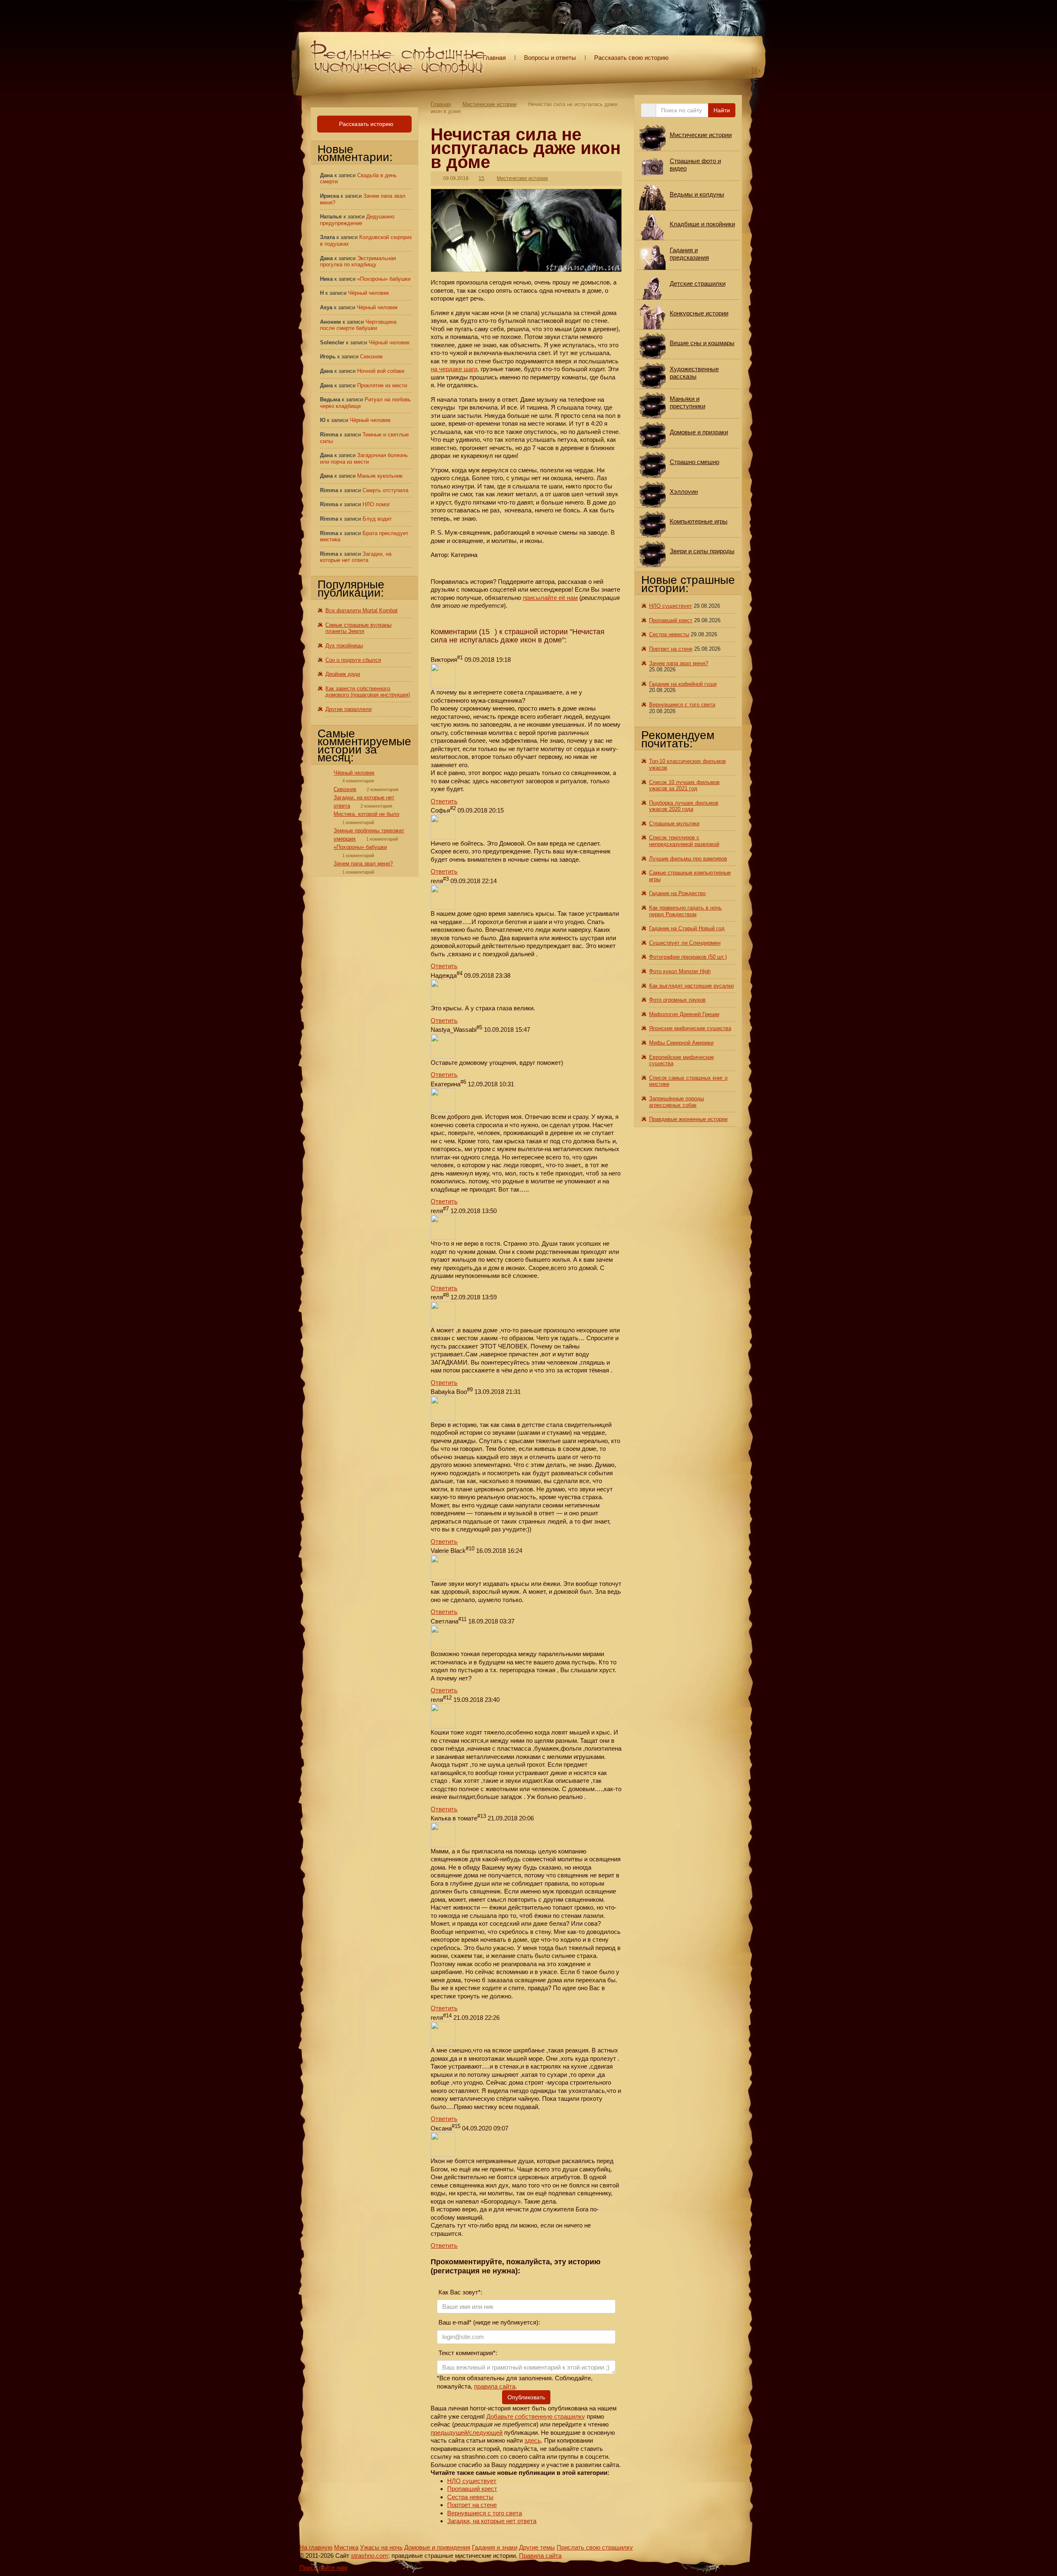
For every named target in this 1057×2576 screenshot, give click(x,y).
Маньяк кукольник (380, 476)
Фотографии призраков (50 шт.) (688, 957)
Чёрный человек (369, 293)
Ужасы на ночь (381, 2547)
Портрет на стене (472, 2505)
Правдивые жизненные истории (688, 1119)
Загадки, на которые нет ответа (492, 2521)
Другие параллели (348, 709)
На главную (316, 2547)
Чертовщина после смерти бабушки (358, 325)
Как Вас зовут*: (460, 2292)
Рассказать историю (365, 124)
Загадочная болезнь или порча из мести (364, 459)
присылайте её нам (550, 598)
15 (481, 178)
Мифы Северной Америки (681, 1043)
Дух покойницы (344, 646)
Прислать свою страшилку (595, 2547)
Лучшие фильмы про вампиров (688, 859)
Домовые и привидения (437, 2547)
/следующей (485, 2433)
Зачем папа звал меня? (363, 864)
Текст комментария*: (467, 2353)
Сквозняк (371, 357)
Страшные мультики (674, 824)
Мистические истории (489, 104)
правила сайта (495, 2386)
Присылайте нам (323, 2568)
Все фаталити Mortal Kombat (361, 610)
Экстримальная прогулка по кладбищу (358, 262)
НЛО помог (376, 504)
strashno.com (370, 2556)
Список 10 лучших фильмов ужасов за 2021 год (684, 786)
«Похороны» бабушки (384, 279)
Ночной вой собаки (381, 371)
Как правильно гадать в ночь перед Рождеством (685, 911)
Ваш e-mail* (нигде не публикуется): (488, 2322)
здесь (533, 2440)
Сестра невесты (470, 2497)
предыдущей (449, 2433)
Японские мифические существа (690, 1028)
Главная (494, 58)
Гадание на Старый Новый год (687, 928)
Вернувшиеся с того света (485, 2513)
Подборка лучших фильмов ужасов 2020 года (684, 806)
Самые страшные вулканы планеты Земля (358, 628)
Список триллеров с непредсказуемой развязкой (684, 841)
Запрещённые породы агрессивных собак (677, 1102)
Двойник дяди (343, 674)
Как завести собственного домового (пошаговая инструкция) (368, 692)
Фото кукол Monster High (680, 971)
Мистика (346, 2547)
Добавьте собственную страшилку (536, 2416)
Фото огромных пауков (677, 1000)
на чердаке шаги (454, 369)
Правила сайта (540, 2556)
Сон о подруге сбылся (353, 660)
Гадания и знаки (495, 2547)
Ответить (444, 801)
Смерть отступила (385, 490)
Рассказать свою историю (631, 58)
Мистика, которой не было (366, 814)
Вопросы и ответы (550, 58)
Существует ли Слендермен (685, 943)
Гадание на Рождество (677, 893)
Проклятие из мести (382, 385)
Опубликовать (526, 2397)
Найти (722, 110)
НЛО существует (472, 2481)
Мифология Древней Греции (684, 1014)
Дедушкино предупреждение (357, 220)
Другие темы (537, 2547)
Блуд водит (377, 519)
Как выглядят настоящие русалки (691, 986)
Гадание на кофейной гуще (683, 684)
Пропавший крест (472, 2489)
